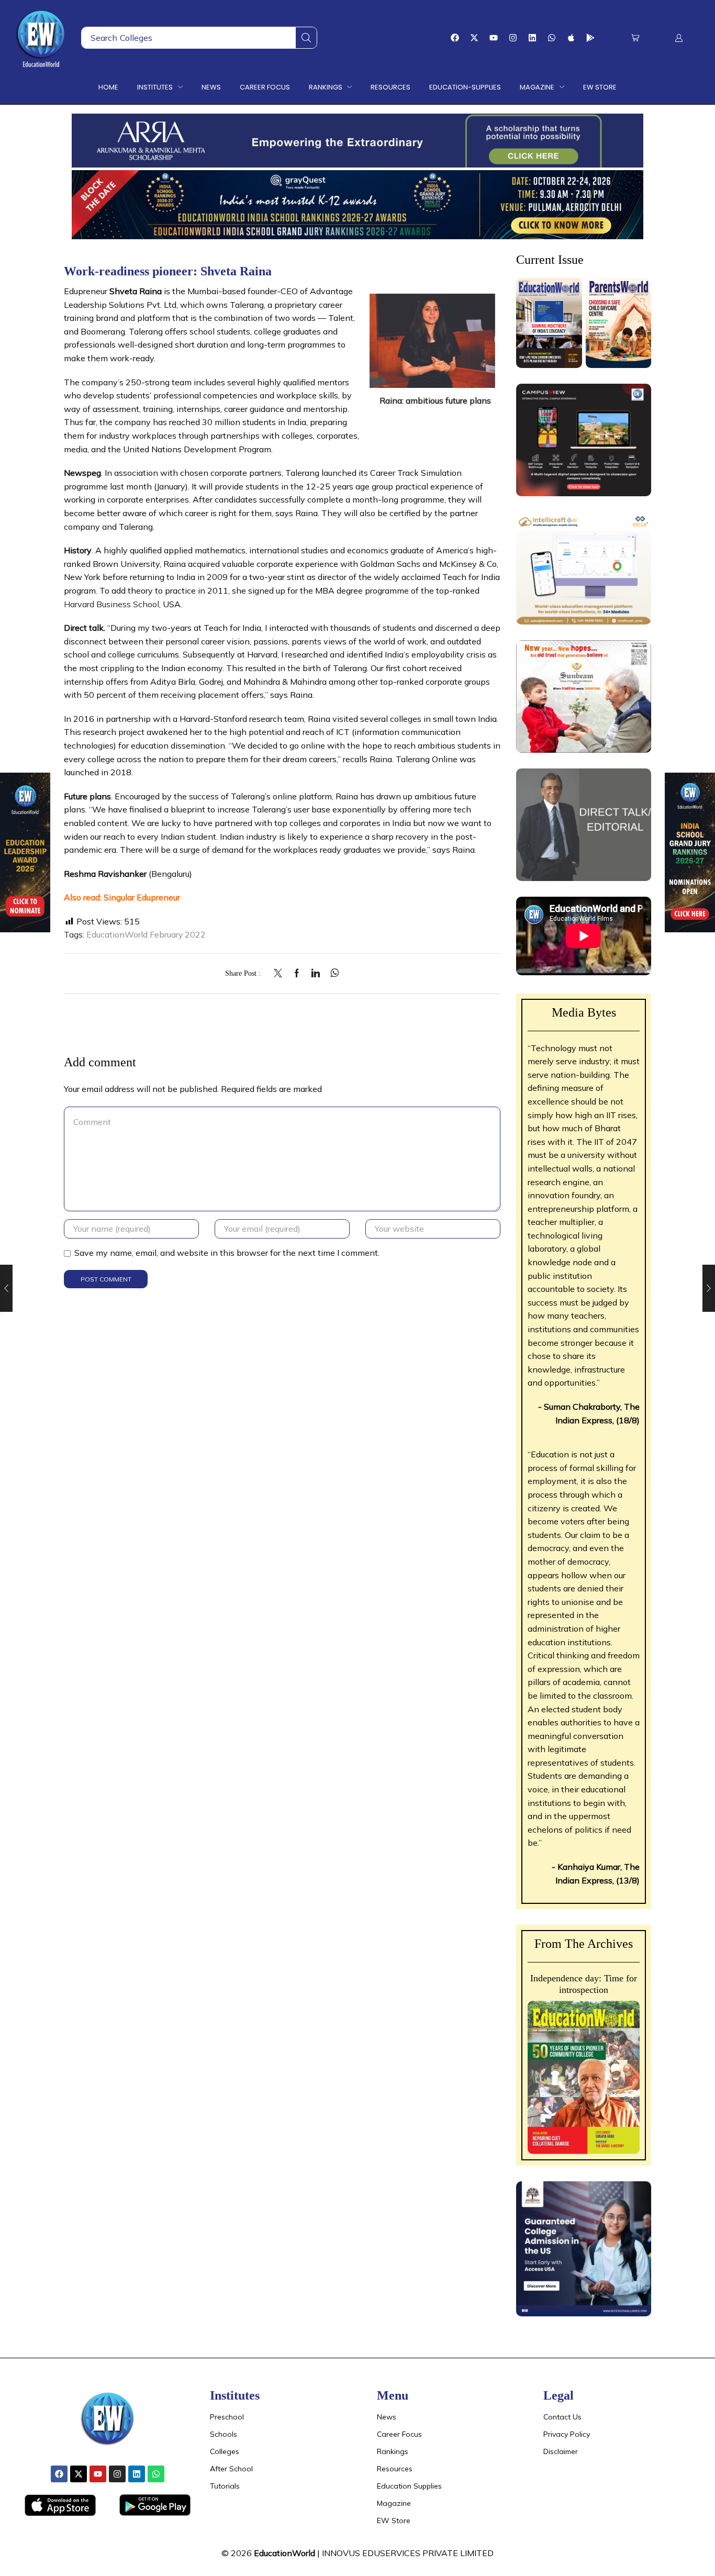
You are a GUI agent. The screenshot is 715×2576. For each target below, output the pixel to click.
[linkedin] (316, 974)
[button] (635, 38)
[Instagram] (513, 38)
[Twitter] (281, 974)
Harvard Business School (111, 604)
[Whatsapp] (552, 38)
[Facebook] (455, 38)
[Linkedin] (532, 38)
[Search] (306, 38)
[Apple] (571, 38)
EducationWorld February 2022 (146, 934)
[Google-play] (590, 38)
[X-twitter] (474, 38)
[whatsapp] (332, 974)
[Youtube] (494, 38)
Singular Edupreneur (142, 897)
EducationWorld (284, 2553)
